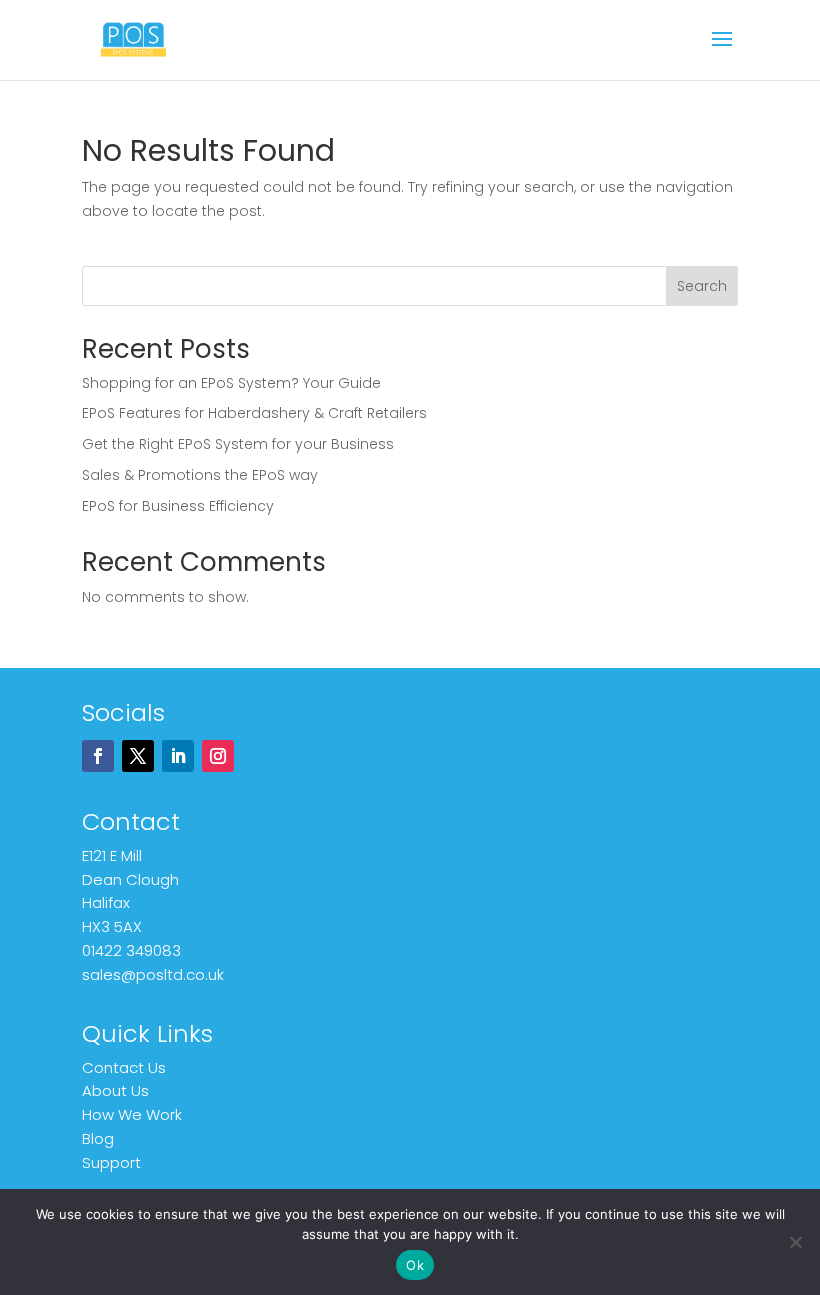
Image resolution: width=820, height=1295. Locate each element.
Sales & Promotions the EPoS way (200, 475)
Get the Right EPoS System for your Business (238, 444)
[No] (795, 1242)
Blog (98, 1138)
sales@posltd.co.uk (153, 974)
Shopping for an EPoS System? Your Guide (231, 383)
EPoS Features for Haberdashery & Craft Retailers (254, 413)
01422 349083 (131, 950)
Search (702, 286)
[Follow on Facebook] (98, 756)
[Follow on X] (138, 756)
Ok (415, 1265)
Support (111, 1162)
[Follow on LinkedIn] (178, 756)
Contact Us (124, 1067)
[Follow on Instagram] (218, 756)
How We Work (132, 1114)
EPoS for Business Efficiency (178, 506)
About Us (115, 1090)
